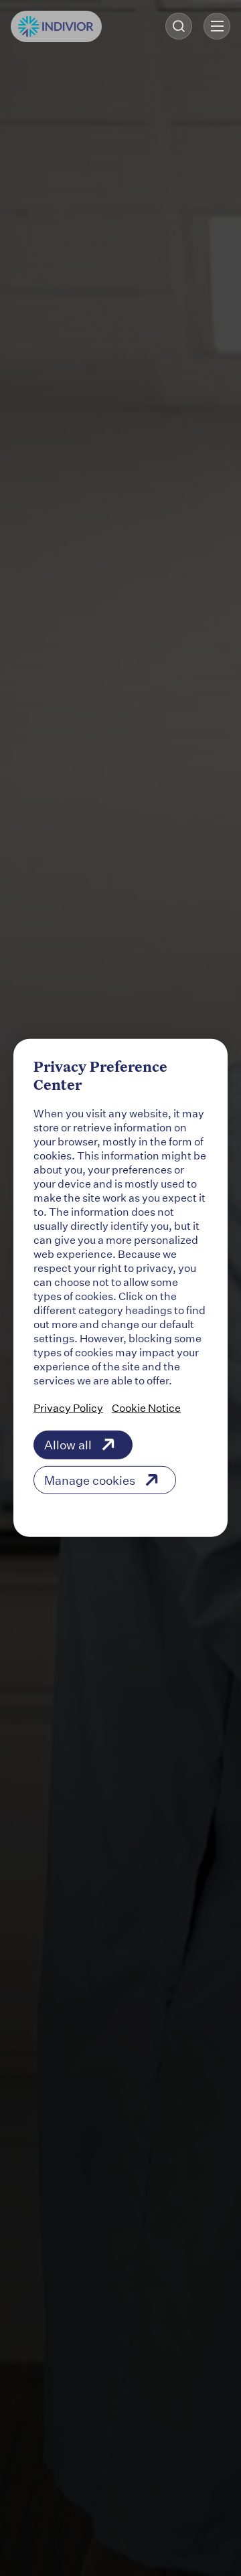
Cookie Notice (146, 1407)
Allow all (68, 1445)
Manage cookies (90, 1480)
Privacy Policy (68, 1407)
